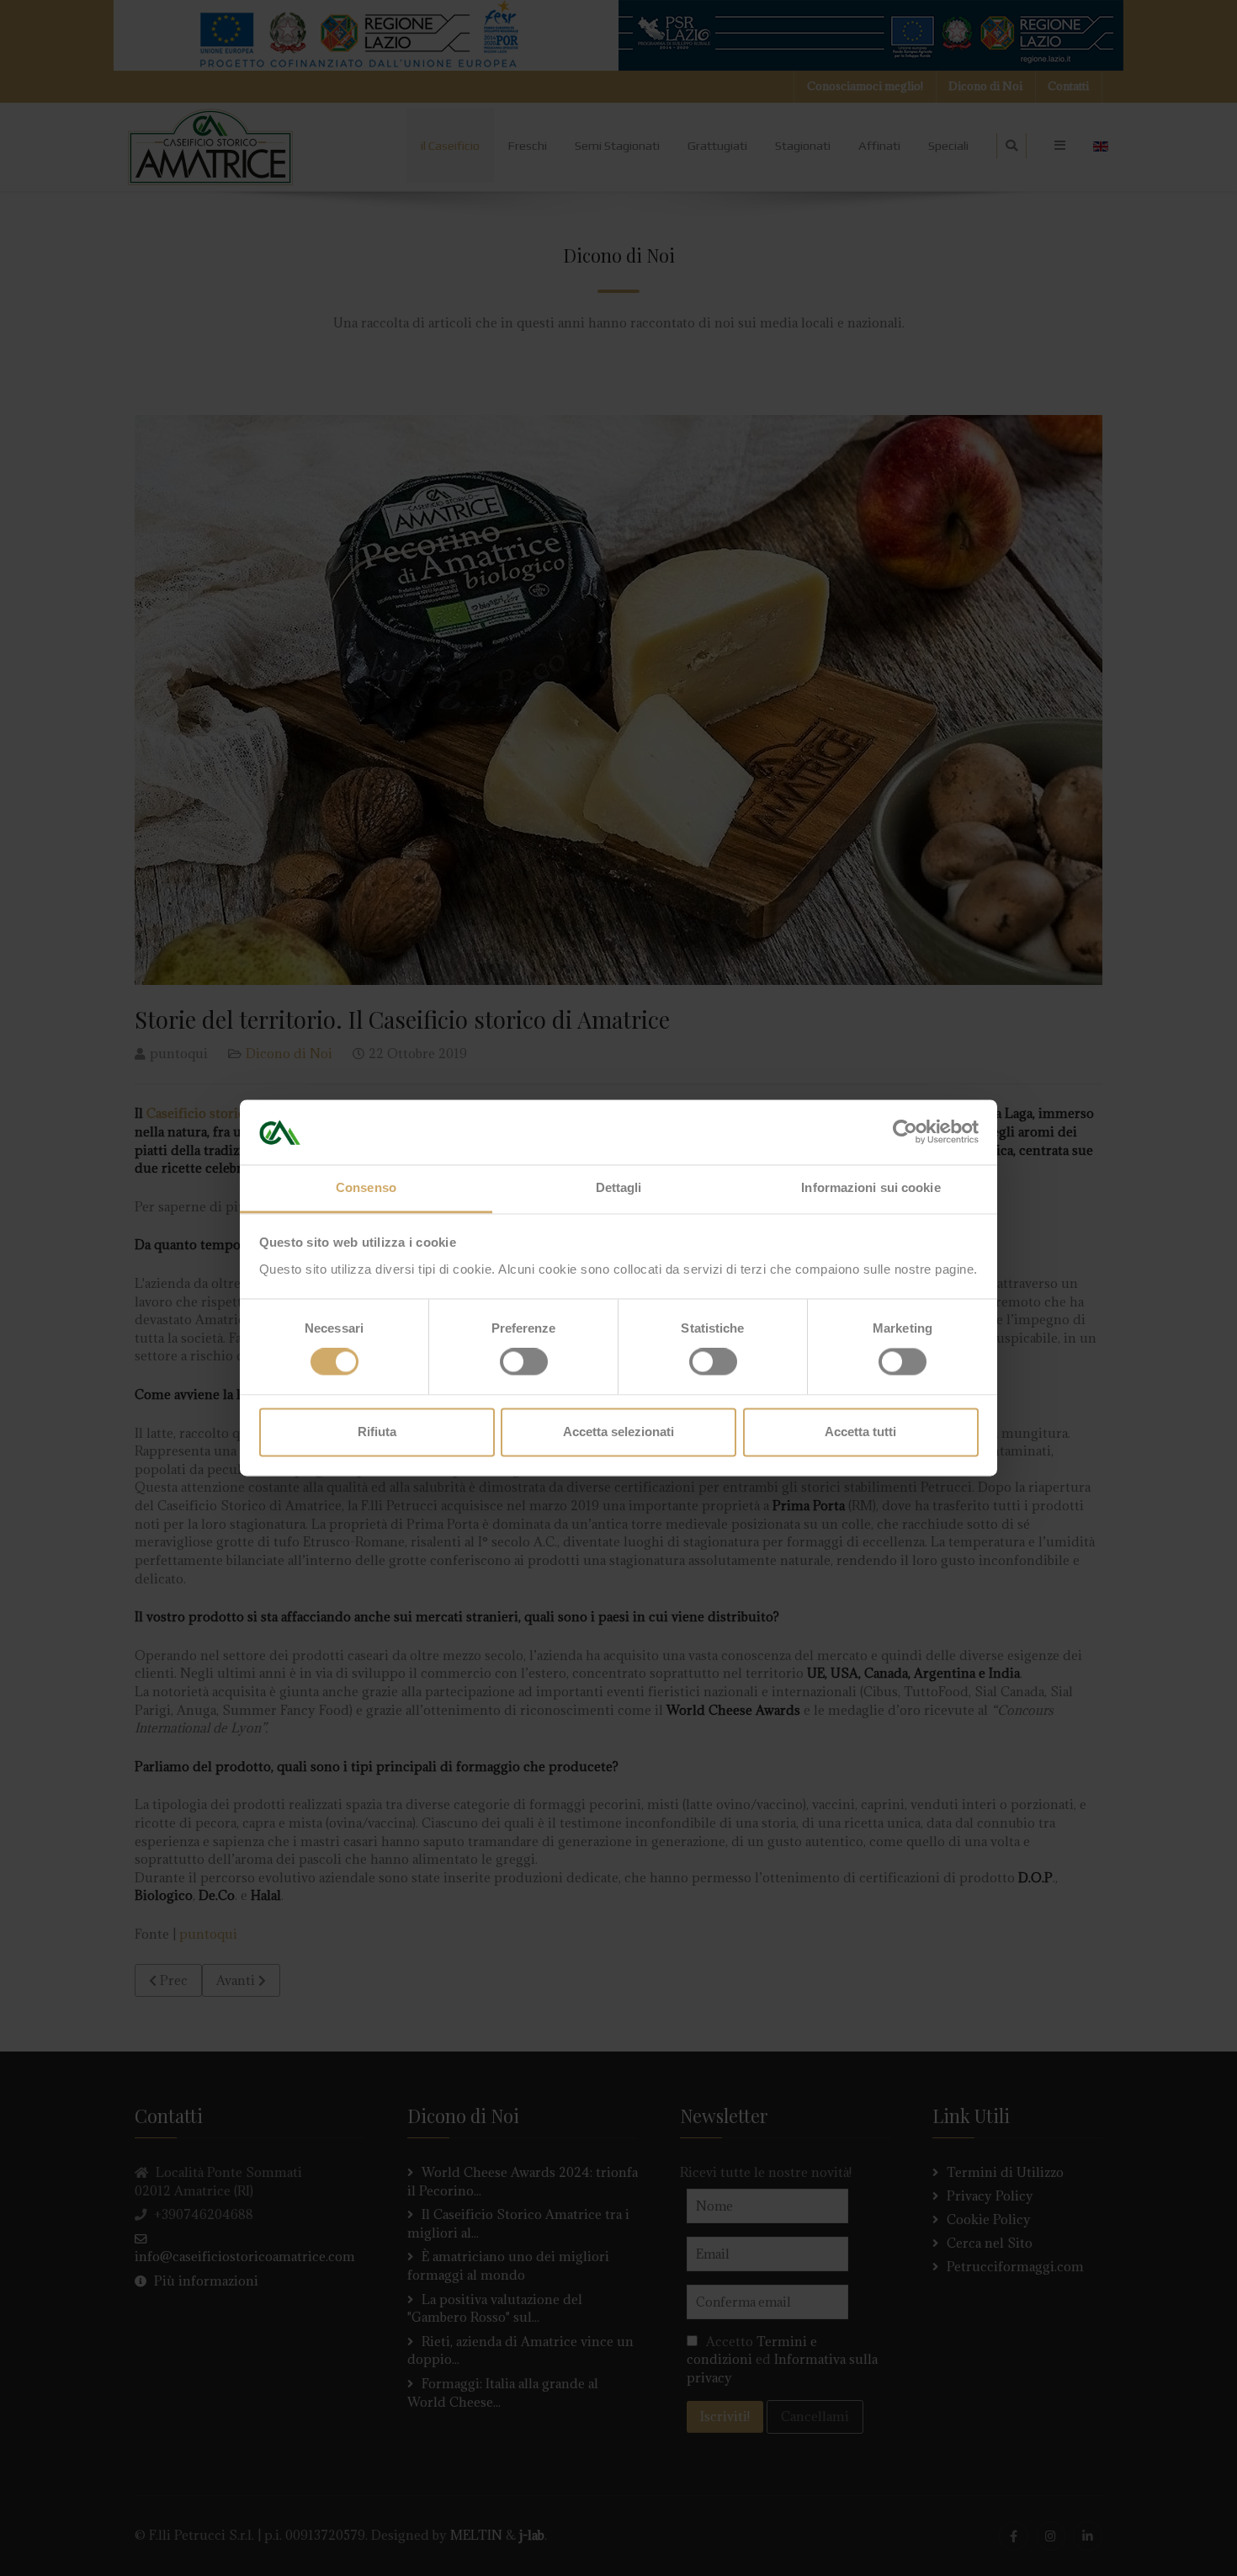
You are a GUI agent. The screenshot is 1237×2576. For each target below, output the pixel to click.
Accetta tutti (860, 1432)
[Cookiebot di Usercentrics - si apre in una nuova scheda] (905, 1132)
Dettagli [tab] (619, 1187)
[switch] (524, 1362)
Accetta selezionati (618, 1432)
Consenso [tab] (366, 1187)
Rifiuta (377, 1432)
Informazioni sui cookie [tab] (871, 1187)
